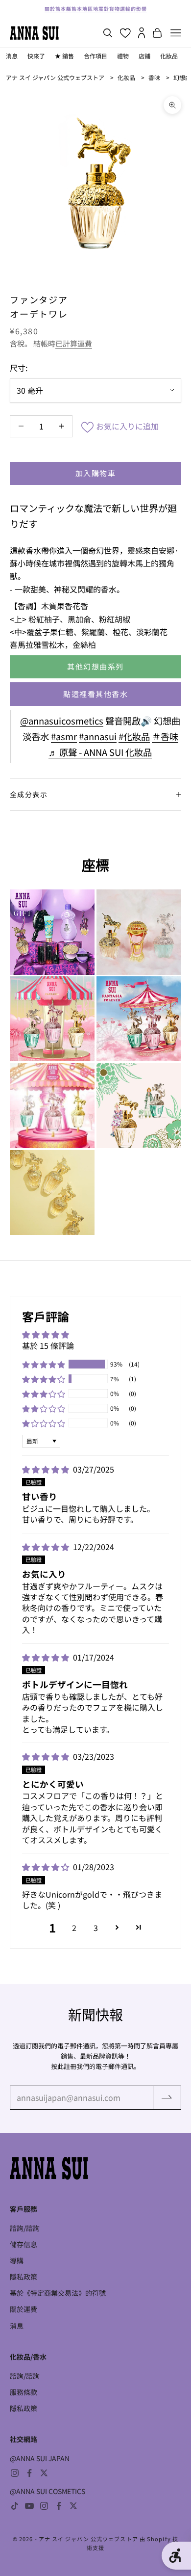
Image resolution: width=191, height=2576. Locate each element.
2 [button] (74, 1928)
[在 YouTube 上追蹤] (29, 2506)
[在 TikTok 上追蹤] (15, 2506)
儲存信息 (24, 2244)
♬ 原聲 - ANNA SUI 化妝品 (100, 752)
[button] (44, 1364)
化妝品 (169, 56)
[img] (47, 1469)
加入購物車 (96, 473)
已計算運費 (74, 343)
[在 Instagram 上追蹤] (15, 2473)
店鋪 (144, 56)
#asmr (64, 736)
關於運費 (24, 2309)
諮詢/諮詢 (25, 2228)
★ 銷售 (64, 56)
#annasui (98, 736)
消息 (12, 56)
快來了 (36, 56)
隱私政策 (24, 2277)
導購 (17, 2260)
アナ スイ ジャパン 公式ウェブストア (55, 77)
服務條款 (24, 2392)
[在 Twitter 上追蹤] (44, 2473)
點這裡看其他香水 (95, 694)
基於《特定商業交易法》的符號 (58, 2293)
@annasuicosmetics (62, 721)
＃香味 (165, 736)
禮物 (123, 56)
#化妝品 (134, 736)
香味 (154, 77)
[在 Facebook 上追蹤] (29, 2473)
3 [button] (96, 1928)
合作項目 (95, 56)
